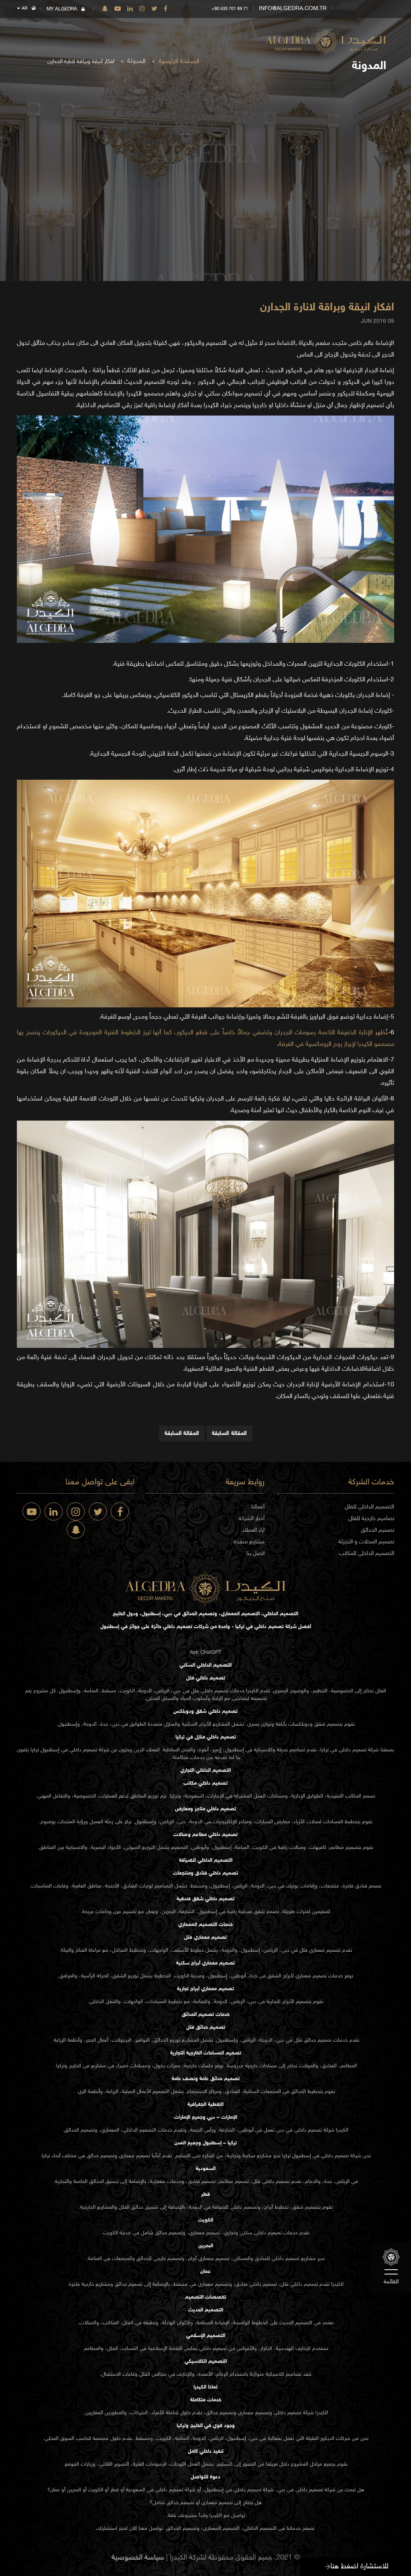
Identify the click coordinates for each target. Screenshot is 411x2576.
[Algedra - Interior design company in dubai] (326, 36)
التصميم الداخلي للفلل (369, 1507)
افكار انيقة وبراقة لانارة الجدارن (327, 308)
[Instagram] (142, 9)
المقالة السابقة (229, 1434)
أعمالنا (258, 1507)
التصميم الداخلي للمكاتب (367, 1554)
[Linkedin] (130, 9)
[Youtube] (118, 9)
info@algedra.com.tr (293, 9)
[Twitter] (154, 9)
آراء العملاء (253, 1530)
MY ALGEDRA (62, 9)
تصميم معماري (325, 1950)
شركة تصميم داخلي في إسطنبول (75, 1750)
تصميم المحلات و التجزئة (366, 1542)
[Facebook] (166, 9)
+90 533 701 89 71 (230, 9)
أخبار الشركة (252, 1519)
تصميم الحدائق (377, 1530)
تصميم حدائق (318, 2040)
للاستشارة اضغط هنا (359, 2567)
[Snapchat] (105, 9)
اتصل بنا (255, 1554)
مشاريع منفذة (249, 1542)
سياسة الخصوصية (138, 2558)
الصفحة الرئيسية (179, 62)
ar (25, 9)
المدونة (136, 62)
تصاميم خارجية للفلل (371, 1519)
